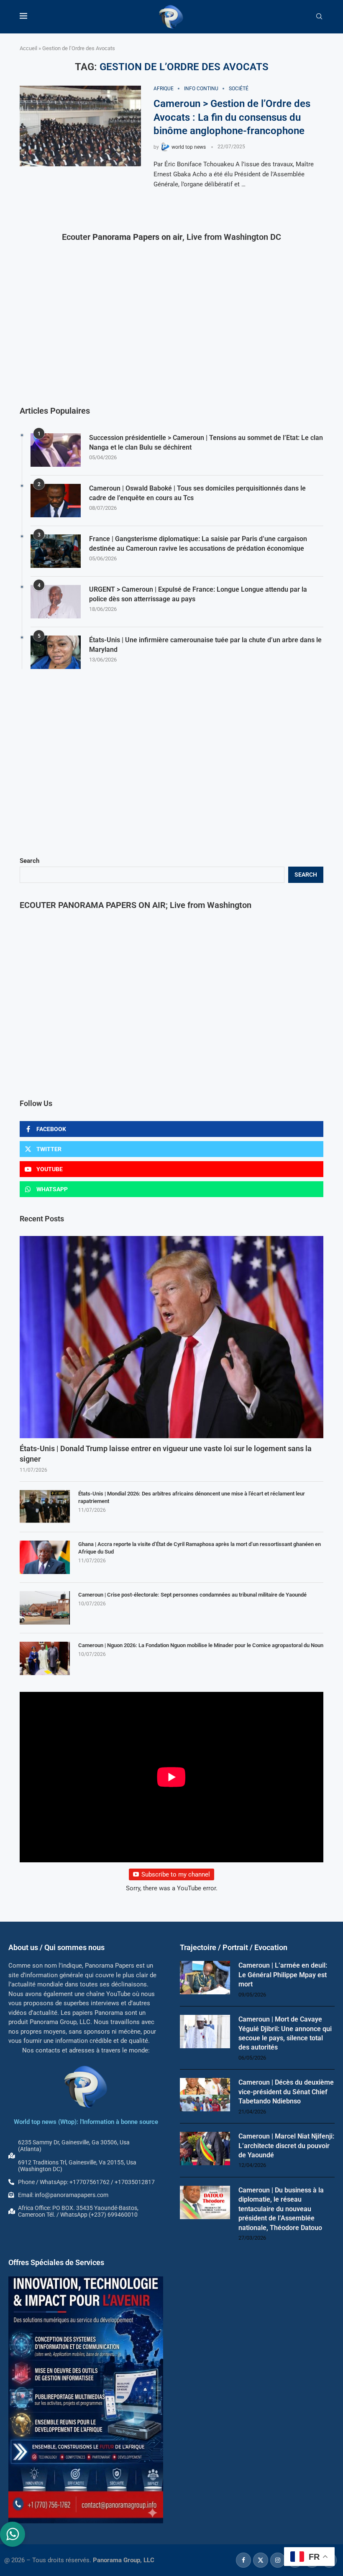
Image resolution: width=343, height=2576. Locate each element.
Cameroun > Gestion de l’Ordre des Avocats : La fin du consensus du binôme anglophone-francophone (232, 117)
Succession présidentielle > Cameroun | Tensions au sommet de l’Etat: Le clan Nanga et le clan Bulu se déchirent (206, 442)
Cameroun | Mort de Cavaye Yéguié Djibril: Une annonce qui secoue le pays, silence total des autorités (285, 2033)
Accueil (28, 48)
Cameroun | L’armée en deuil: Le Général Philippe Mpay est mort (283, 1975)
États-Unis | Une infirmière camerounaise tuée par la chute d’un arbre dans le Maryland (205, 645)
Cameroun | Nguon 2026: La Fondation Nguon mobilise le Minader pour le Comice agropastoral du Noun (201, 1645)
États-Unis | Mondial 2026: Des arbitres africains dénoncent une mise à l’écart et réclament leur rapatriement (192, 1497)
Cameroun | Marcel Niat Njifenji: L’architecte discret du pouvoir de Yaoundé (286, 2146)
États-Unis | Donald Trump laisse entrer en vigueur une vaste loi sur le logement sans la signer (166, 1454)
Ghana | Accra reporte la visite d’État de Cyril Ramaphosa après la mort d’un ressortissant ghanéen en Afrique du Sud (200, 1548)
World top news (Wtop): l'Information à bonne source (86, 2122)
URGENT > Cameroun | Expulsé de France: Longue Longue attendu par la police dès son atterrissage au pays (198, 594)
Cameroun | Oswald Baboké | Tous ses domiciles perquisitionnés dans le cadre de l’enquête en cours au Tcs (197, 493)
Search (29, 861)
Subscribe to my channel (176, 1874)
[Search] (319, 17)
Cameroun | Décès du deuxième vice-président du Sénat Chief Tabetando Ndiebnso (286, 2092)
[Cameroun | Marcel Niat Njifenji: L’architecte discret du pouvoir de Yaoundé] (205, 2149)
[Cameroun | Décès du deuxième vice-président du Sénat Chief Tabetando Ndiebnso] (205, 2095)
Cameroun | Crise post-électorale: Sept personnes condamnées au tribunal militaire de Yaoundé (192, 1595)
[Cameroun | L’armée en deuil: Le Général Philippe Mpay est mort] (205, 1978)
